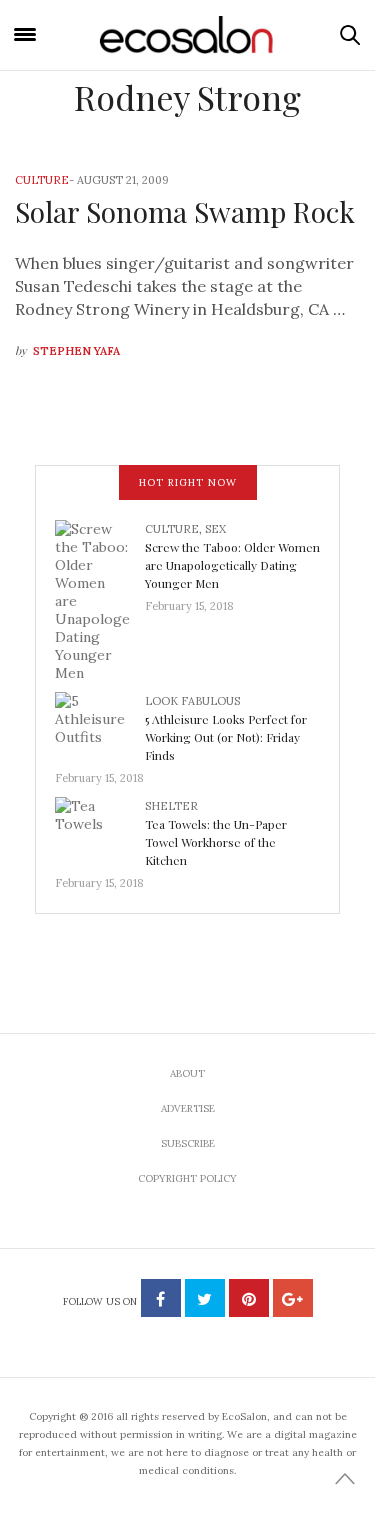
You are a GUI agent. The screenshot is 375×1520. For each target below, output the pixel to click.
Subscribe (188, 1143)
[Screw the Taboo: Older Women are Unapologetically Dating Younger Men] (100, 599)
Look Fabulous (192, 701)
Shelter (171, 806)
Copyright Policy (187, 1178)
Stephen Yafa (76, 351)
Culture (42, 180)
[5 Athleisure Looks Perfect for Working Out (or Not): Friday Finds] (100, 724)
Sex (215, 529)
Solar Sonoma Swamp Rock (185, 211)
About (187, 1073)
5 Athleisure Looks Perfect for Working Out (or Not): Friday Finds (226, 737)
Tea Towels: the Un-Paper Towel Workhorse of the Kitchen (216, 842)
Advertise (188, 1108)
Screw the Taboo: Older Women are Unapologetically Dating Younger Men (232, 565)
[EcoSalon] (188, 35)
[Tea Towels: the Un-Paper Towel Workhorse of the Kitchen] (100, 829)
